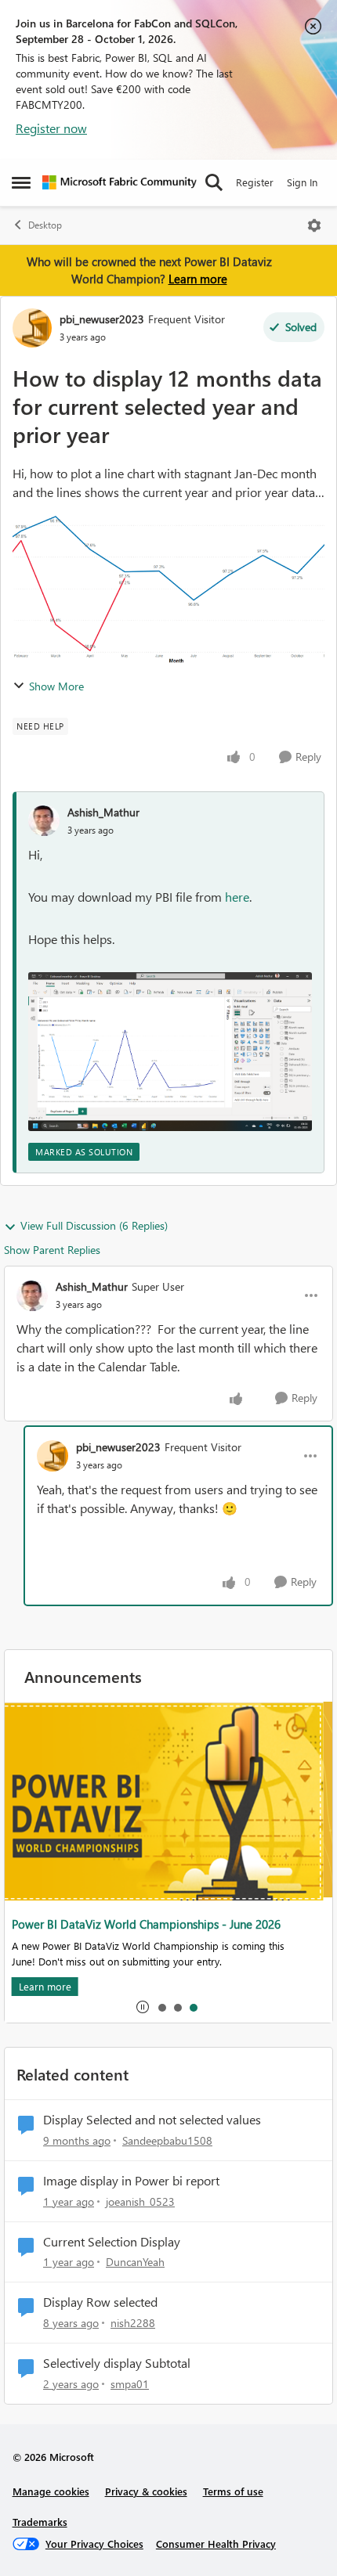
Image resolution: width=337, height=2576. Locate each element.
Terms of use (233, 2491)
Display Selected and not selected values (152, 2120)
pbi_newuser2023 (102, 319)
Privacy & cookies (146, 2491)
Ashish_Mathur (103, 812)
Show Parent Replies (52, 1250)
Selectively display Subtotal (117, 2363)
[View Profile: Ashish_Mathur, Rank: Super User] (32, 1295)
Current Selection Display (112, 2242)
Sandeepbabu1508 (167, 2140)
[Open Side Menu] (21, 182)
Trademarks (40, 2522)
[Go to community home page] (120, 182)
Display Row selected (100, 2302)
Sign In (302, 182)
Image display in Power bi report (131, 2181)
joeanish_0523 (140, 2201)
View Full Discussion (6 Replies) (94, 1225)
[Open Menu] (314, 225)
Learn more (198, 279)
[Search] (214, 182)
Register (255, 182)
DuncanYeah (135, 2262)
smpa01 (130, 2384)
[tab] (161, 2007)
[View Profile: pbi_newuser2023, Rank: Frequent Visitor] (32, 328)
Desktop (45, 225)
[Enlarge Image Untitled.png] (170, 1052)
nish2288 (133, 2323)
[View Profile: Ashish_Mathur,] (44, 820)
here (237, 897)
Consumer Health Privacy (216, 2544)
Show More (56, 686)
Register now (51, 128)
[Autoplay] (143, 2007)
